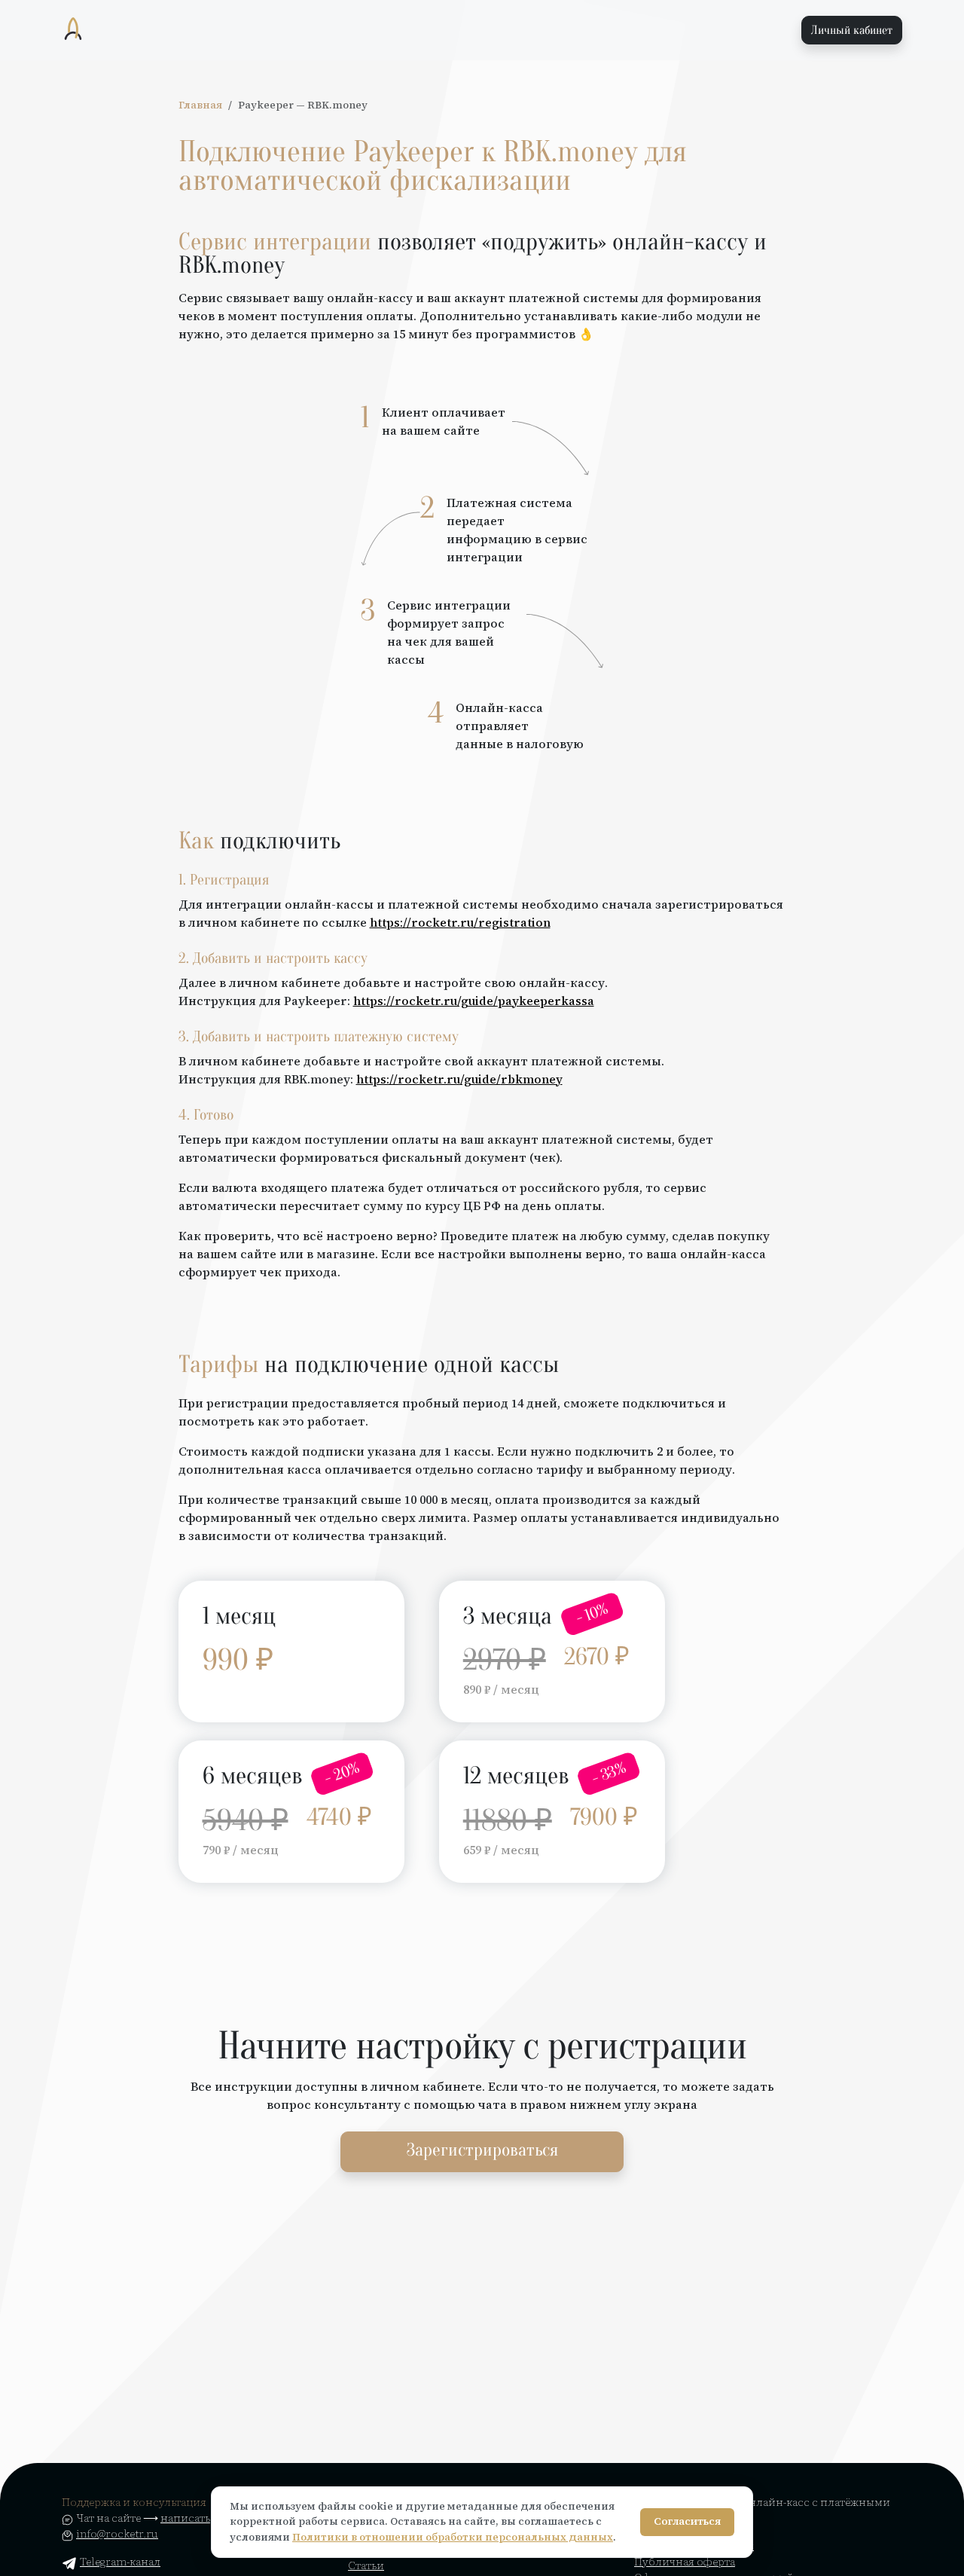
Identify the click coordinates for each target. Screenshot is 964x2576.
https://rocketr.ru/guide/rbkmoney (459, 1079)
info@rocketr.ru (117, 2534)
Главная (200, 105)
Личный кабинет (852, 30)
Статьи (366, 2565)
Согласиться (687, 2521)
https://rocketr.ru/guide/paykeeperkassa (474, 1001)
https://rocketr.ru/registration (460, 922)
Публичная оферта (685, 2562)
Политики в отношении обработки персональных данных (453, 2537)
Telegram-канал (120, 2562)
